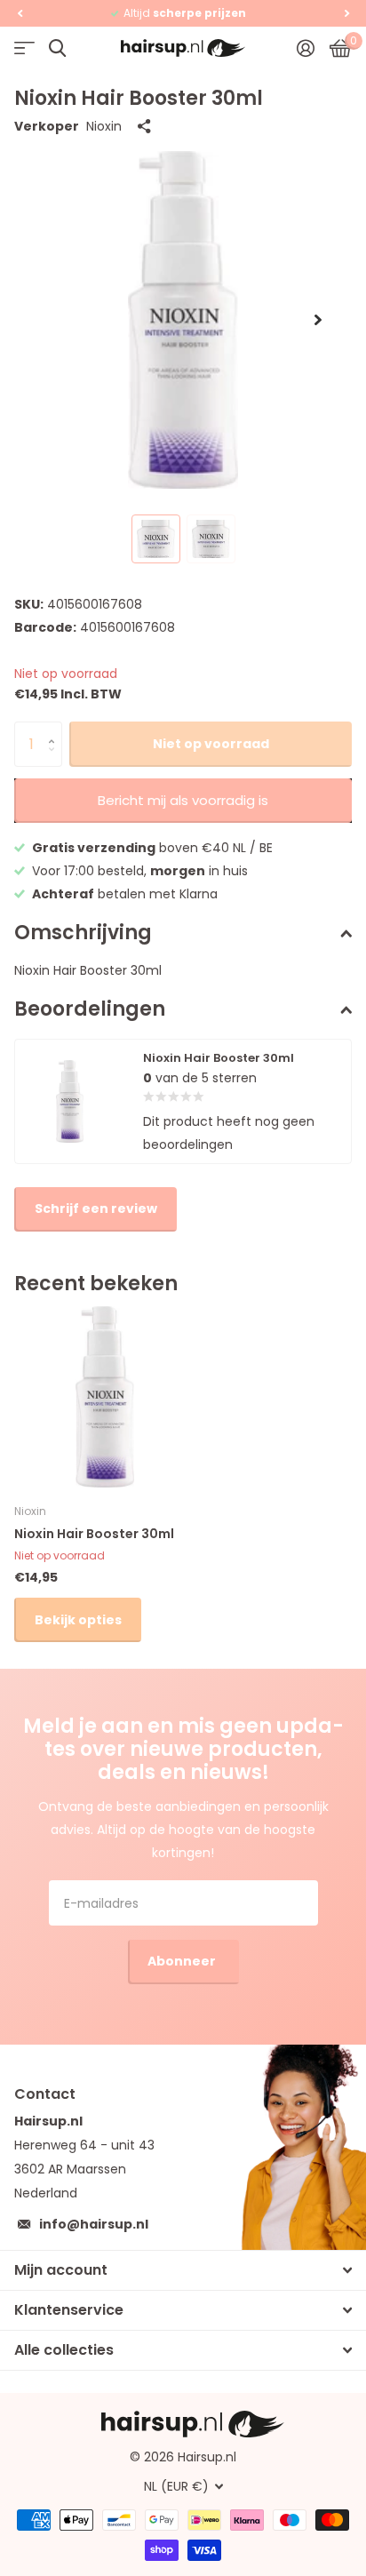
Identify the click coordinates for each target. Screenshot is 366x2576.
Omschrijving (83, 933)
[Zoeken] (57, 48)
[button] (20, 13)
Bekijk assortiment (24, 48)
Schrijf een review (96, 1208)
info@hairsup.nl (94, 2224)
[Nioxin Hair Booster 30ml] (105, 1397)
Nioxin (104, 126)
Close (183, 2270)
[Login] (305, 48)
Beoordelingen (90, 1009)
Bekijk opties (78, 1620)
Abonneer (183, 1961)
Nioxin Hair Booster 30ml (94, 1534)
